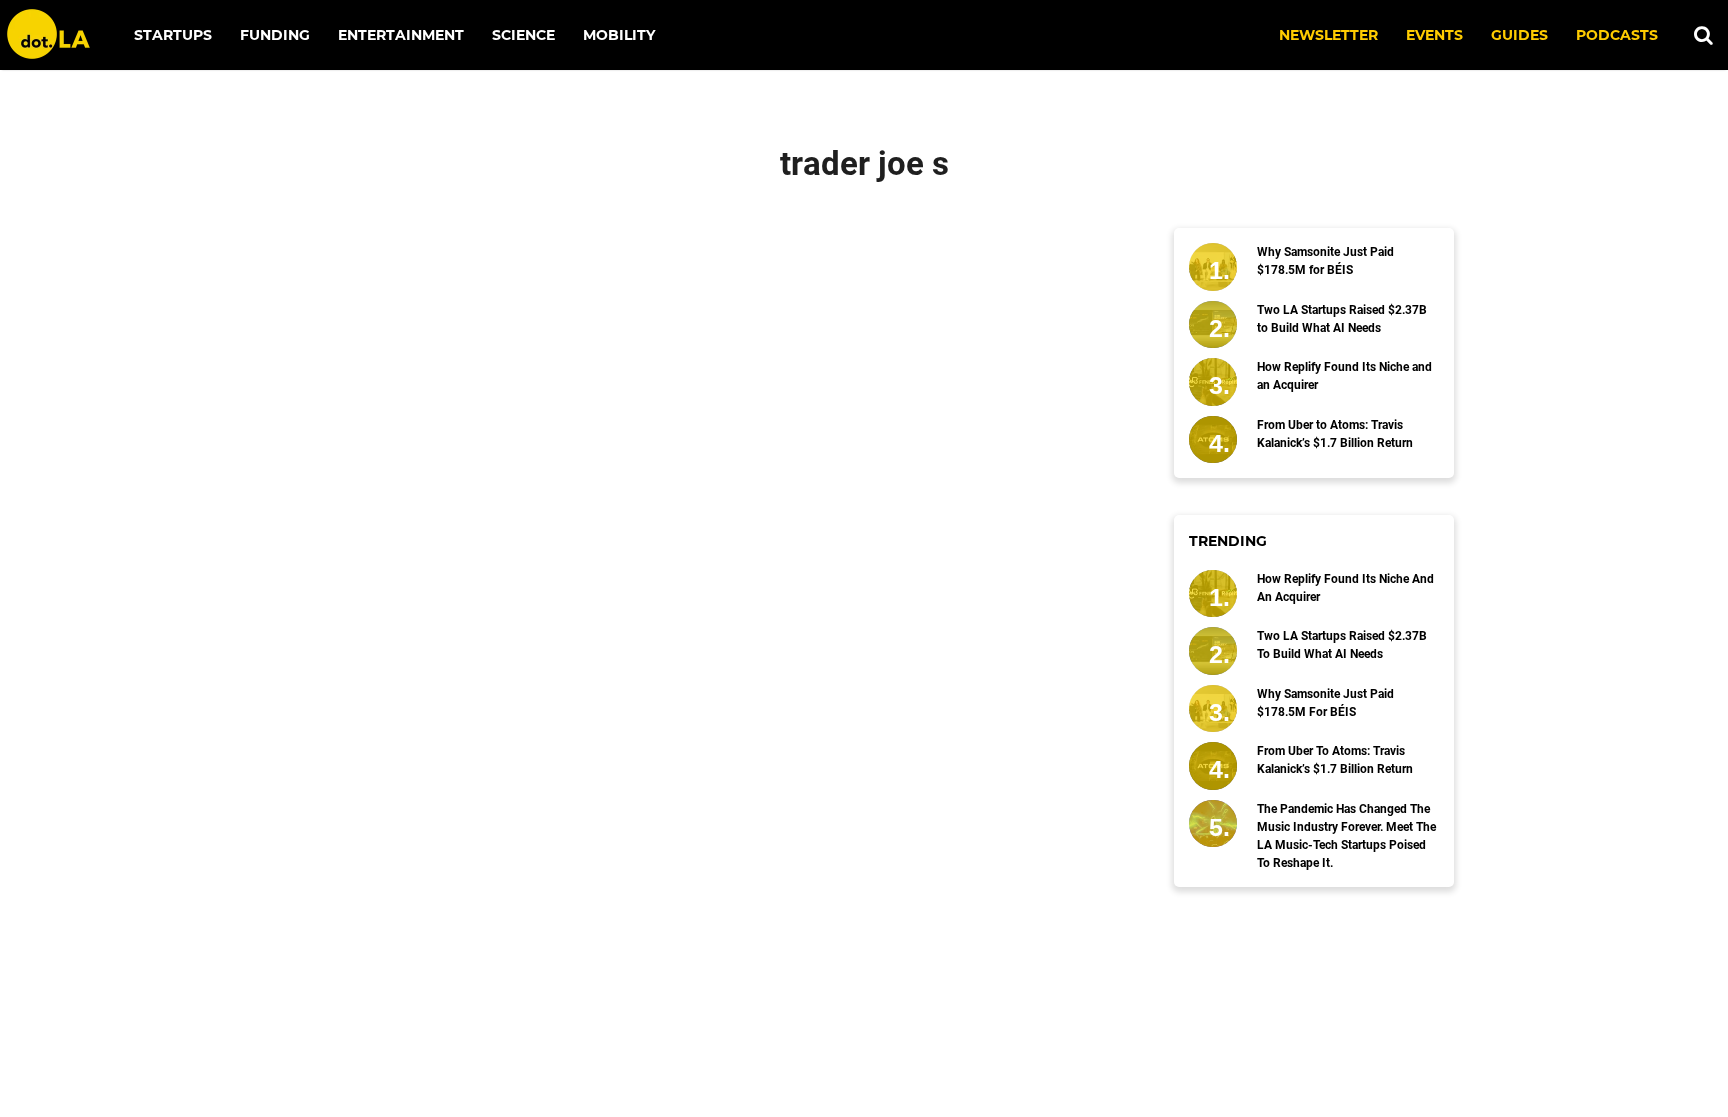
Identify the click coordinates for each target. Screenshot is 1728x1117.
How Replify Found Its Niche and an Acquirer (1344, 376)
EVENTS (1434, 35)
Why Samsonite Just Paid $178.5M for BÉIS (1325, 261)
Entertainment (401, 35)
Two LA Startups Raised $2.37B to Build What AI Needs (1342, 319)
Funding (275, 35)
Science (523, 35)
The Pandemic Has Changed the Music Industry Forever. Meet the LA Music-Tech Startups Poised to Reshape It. (1346, 836)
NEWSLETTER (1328, 35)
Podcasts (1617, 35)
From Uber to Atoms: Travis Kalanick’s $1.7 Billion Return (1335, 434)
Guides (1519, 35)
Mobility (619, 35)
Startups (173, 35)
